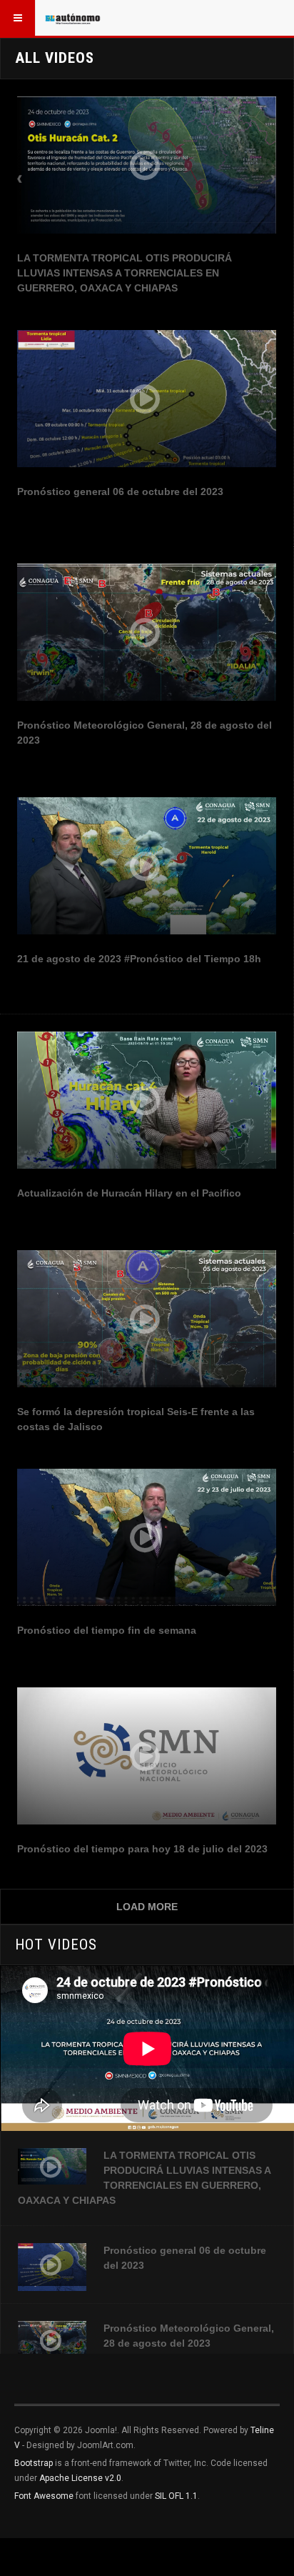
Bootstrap (34, 2463)
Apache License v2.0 (80, 2478)
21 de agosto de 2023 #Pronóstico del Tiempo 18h (139, 959)
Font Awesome (44, 2496)
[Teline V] (73, 18)
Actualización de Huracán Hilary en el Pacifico (129, 1193)
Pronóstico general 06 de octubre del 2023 (120, 491)
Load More (147, 1907)
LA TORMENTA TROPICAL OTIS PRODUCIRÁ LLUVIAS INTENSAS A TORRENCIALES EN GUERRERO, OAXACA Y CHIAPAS (125, 273)
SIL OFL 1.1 (176, 2496)
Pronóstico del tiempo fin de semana (107, 1630)
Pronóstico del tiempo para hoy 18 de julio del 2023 (142, 1849)
